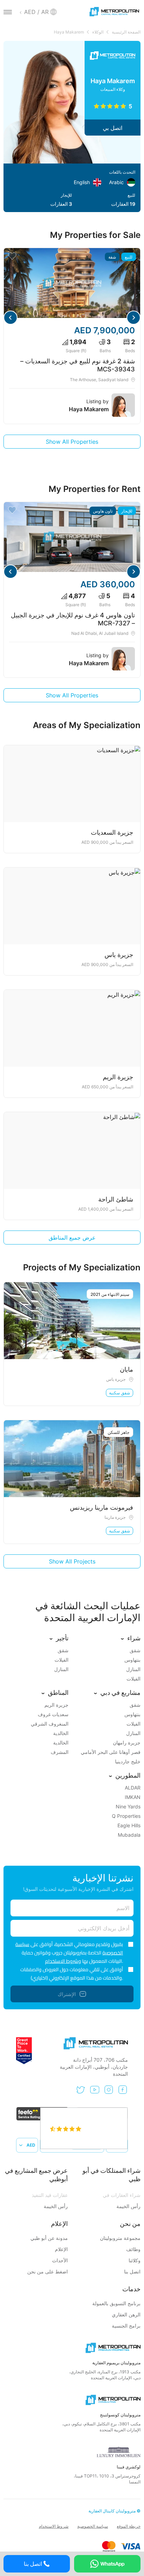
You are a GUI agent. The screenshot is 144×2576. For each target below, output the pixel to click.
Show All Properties (72, 442)
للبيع (129, 257)
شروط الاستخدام (54, 2526)
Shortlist (12, 256)
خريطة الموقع (129, 2526)
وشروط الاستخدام (63, 1961)
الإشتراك (67, 1994)
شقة (112, 257)
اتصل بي (113, 128)
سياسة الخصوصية (93, 2526)
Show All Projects (72, 1561)
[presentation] (134, 318)
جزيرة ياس (116, 1379)
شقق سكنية (120, 1393)
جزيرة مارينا (115, 1517)
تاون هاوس (103, 511)
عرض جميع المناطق (72, 1238)
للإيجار (127, 511)
